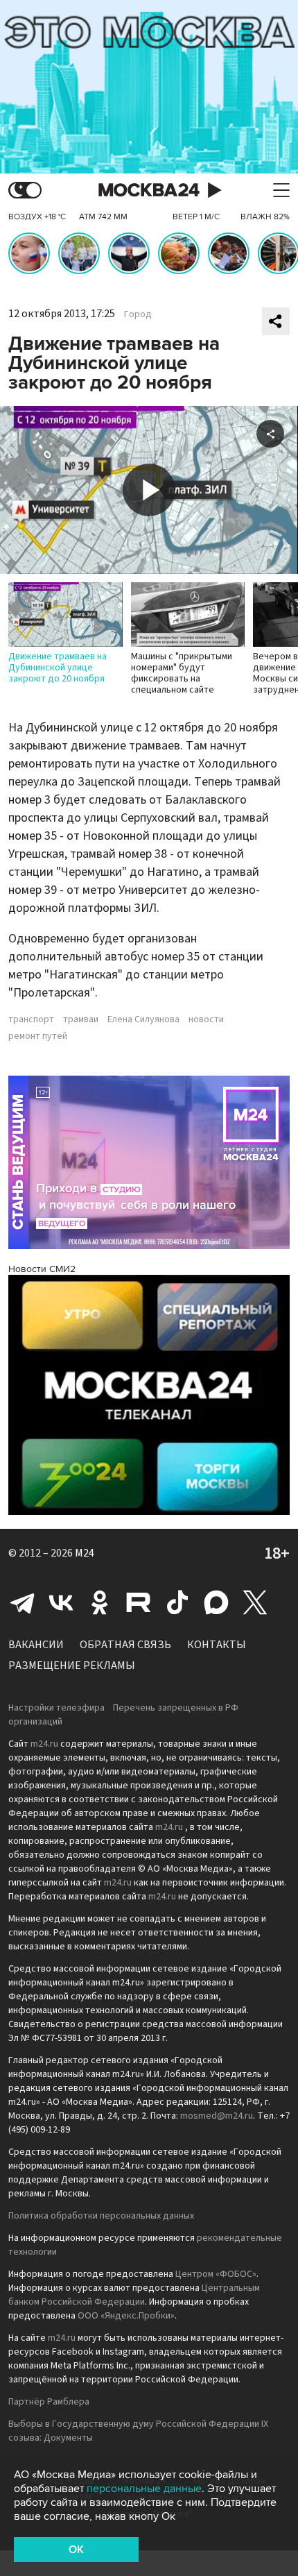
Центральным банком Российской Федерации (134, 2295)
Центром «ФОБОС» (216, 2274)
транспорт (31, 1019)
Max (216, 1602)
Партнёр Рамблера (49, 2402)
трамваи (81, 1019)
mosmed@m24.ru (217, 2116)
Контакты (217, 1645)
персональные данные (144, 2489)
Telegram (22, 1602)
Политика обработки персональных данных (101, 2216)
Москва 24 (149, 190)
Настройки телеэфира (56, 1708)
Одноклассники (100, 1602)
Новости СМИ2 (42, 1269)
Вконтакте (61, 1602)
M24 (85, 1553)
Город (138, 314)
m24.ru (44, 1744)
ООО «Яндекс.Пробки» (126, 2316)
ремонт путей (38, 1036)
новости (206, 1019)
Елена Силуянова (143, 1019)
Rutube (139, 1602)
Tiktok (177, 1602)
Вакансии (36, 1645)
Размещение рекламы (72, 1666)
